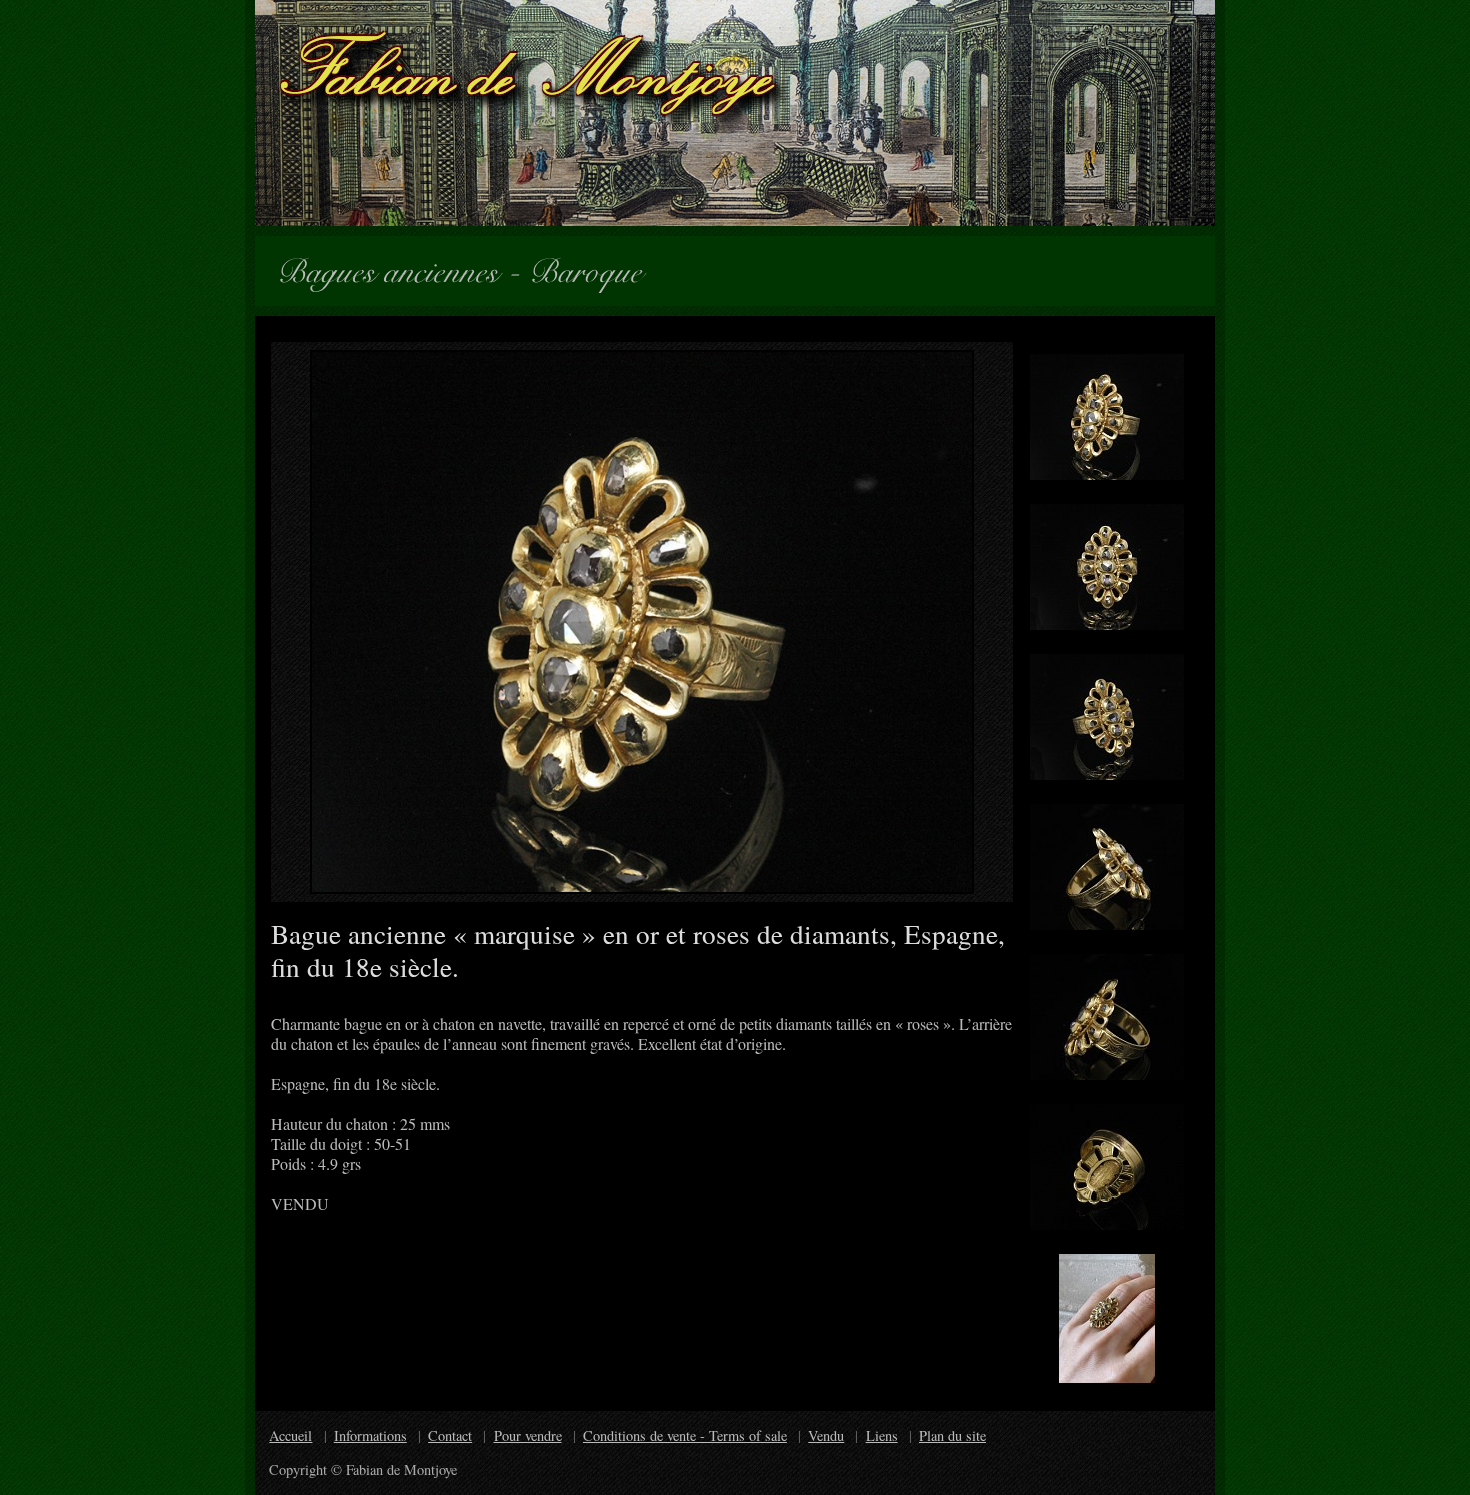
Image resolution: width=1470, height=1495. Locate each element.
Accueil (290, 1435)
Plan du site (952, 1435)
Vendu (826, 1435)
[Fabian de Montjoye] (735, 113)
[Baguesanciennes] (396, 267)
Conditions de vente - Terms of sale (685, 1435)
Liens (882, 1435)
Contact (450, 1435)
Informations (370, 1435)
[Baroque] (594, 267)
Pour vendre (528, 1435)
